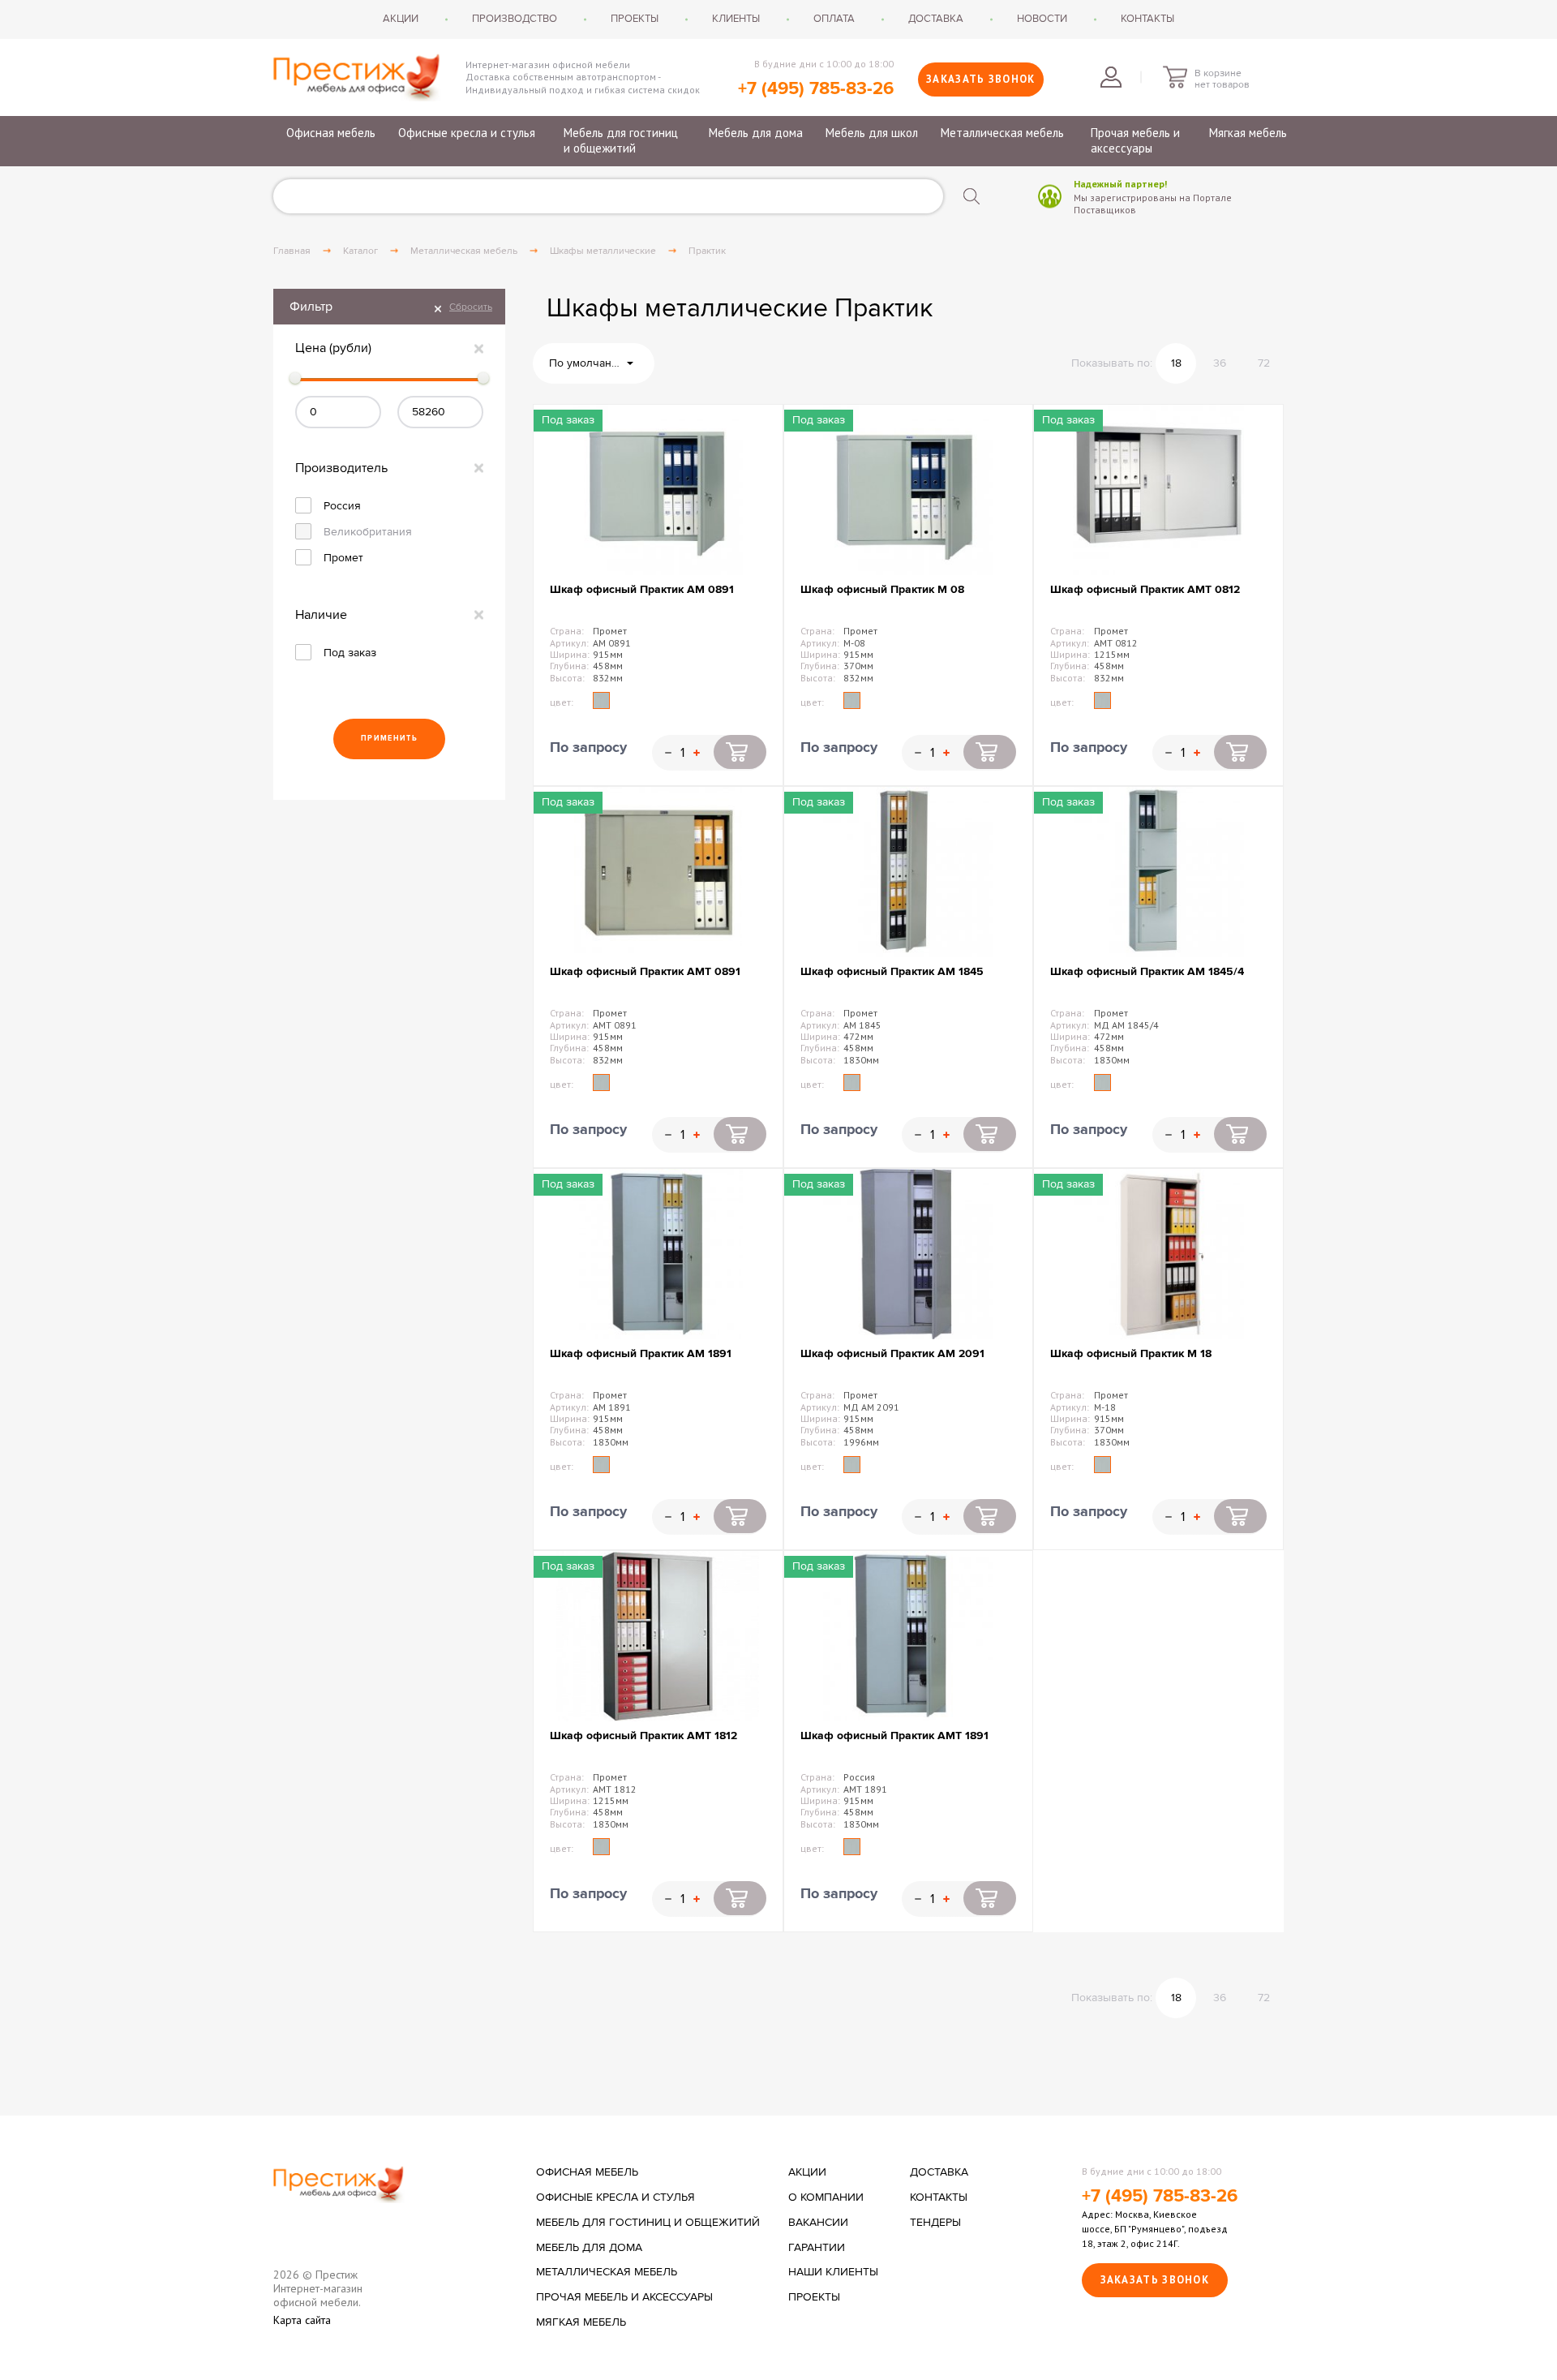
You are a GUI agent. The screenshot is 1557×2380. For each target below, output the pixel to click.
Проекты (635, 19)
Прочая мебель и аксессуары (1135, 141)
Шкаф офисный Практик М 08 (882, 589)
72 (1264, 363)
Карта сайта (302, 2320)
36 (1220, 363)
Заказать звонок (981, 79)
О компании (826, 2197)
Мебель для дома (756, 133)
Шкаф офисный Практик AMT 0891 (645, 971)
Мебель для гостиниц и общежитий (621, 141)
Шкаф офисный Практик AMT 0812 (1145, 589)
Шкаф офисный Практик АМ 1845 (892, 971)
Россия (342, 506)
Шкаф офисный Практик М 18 (1131, 1353)
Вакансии (818, 2223)
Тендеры (935, 2223)
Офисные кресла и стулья (467, 133)
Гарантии (817, 2248)
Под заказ (350, 653)
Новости (1042, 19)
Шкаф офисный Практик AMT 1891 (894, 1736)
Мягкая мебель (1248, 133)
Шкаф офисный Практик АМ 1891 (641, 1353)
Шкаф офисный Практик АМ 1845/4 (1147, 971)
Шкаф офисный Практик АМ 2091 (892, 1353)
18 (1176, 363)
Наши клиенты (833, 2272)
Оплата (834, 19)
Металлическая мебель (1002, 133)
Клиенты (736, 19)
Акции (401, 19)
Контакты (1147, 19)
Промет (343, 558)
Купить (740, 752)
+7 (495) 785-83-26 (816, 89)
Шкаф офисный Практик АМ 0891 (642, 589)
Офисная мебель (331, 133)
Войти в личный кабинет (1111, 77)
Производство (515, 19)
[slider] (295, 378)
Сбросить (471, 307)
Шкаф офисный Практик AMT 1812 (643, 1736)
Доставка (936, 19)
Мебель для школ (872, 133)
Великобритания (368, 532)
